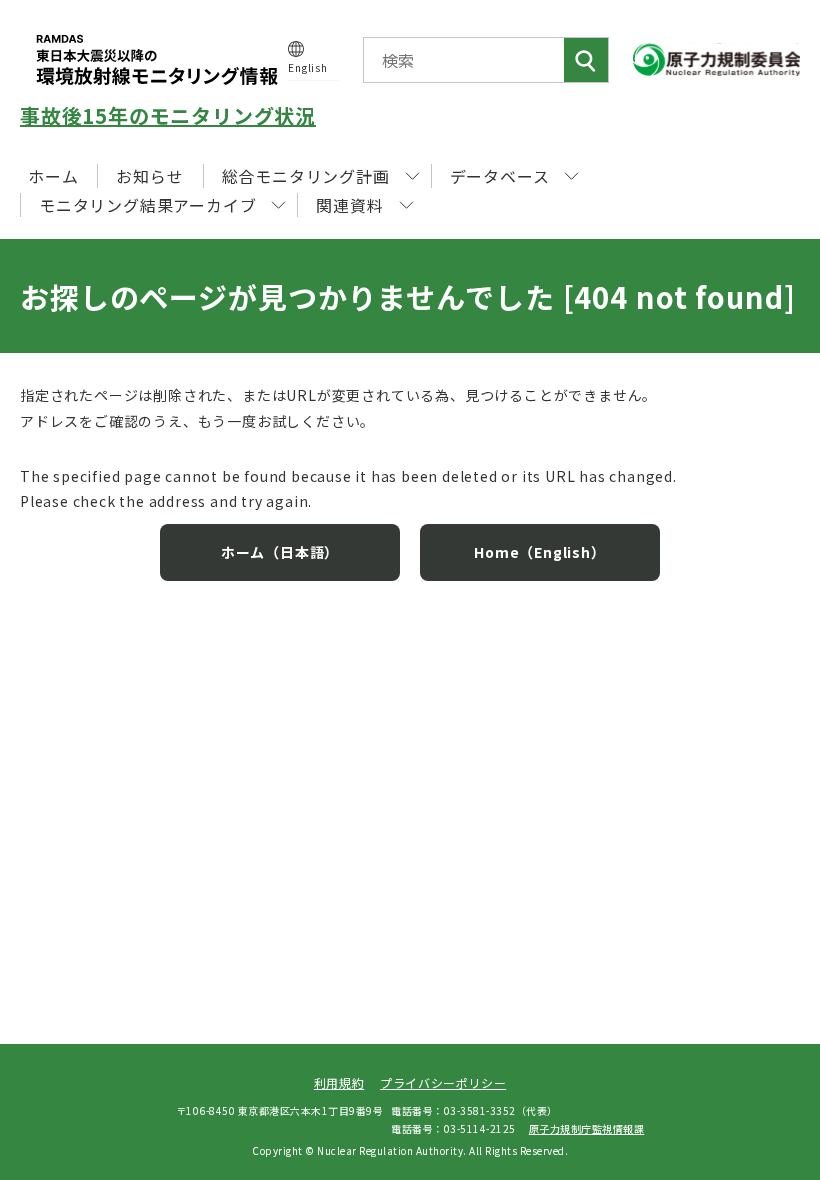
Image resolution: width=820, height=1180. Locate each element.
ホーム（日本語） (280, 552)
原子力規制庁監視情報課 (587, 1128)
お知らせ (149, 176)
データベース (500, 176)
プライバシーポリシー (443, 1082)
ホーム (53, 176)
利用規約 (339, 1082)
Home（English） (539, 552)
